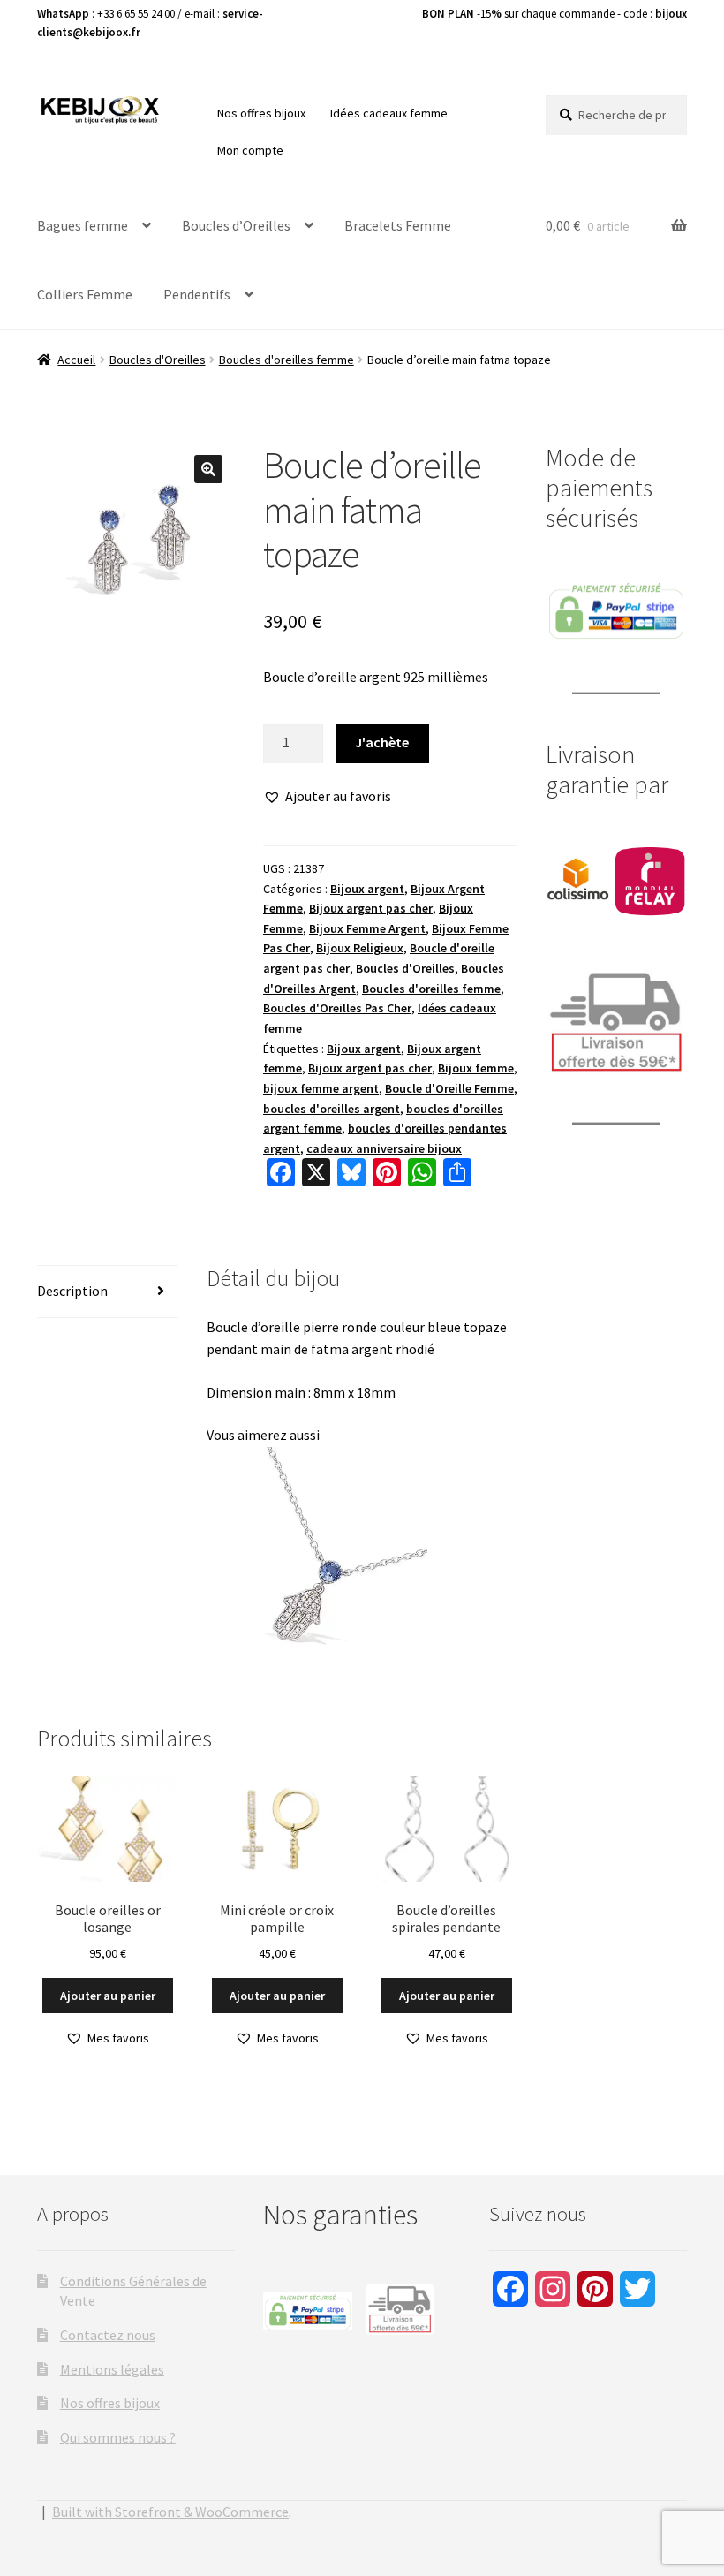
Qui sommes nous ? (118, 2437)
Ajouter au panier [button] (108, 1996)
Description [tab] (72, 1291)
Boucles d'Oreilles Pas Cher (337, 1008)
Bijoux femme (476, 1068)
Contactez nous (108, 2335)
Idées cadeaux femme (389, 113)
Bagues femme (83, 225)
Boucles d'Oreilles (158, 360)
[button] (208, 469)
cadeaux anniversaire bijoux (384, 1148)
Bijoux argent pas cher (371, 908)
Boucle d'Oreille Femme (449, 1088)
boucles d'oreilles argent (332, 1109)
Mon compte (250, 150)
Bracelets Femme (398, 225)
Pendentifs (197, 294)
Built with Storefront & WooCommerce (170, 2512)
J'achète (382, 742)
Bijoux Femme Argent (367, 928)
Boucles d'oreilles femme (287, 360)
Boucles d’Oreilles (236, 225)
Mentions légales (112, 2369)
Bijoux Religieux (360, 948)
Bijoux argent (367, 889)
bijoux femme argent (321, 1088)
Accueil (76, 360)
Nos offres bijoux (261, 113)
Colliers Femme (85, 294)
